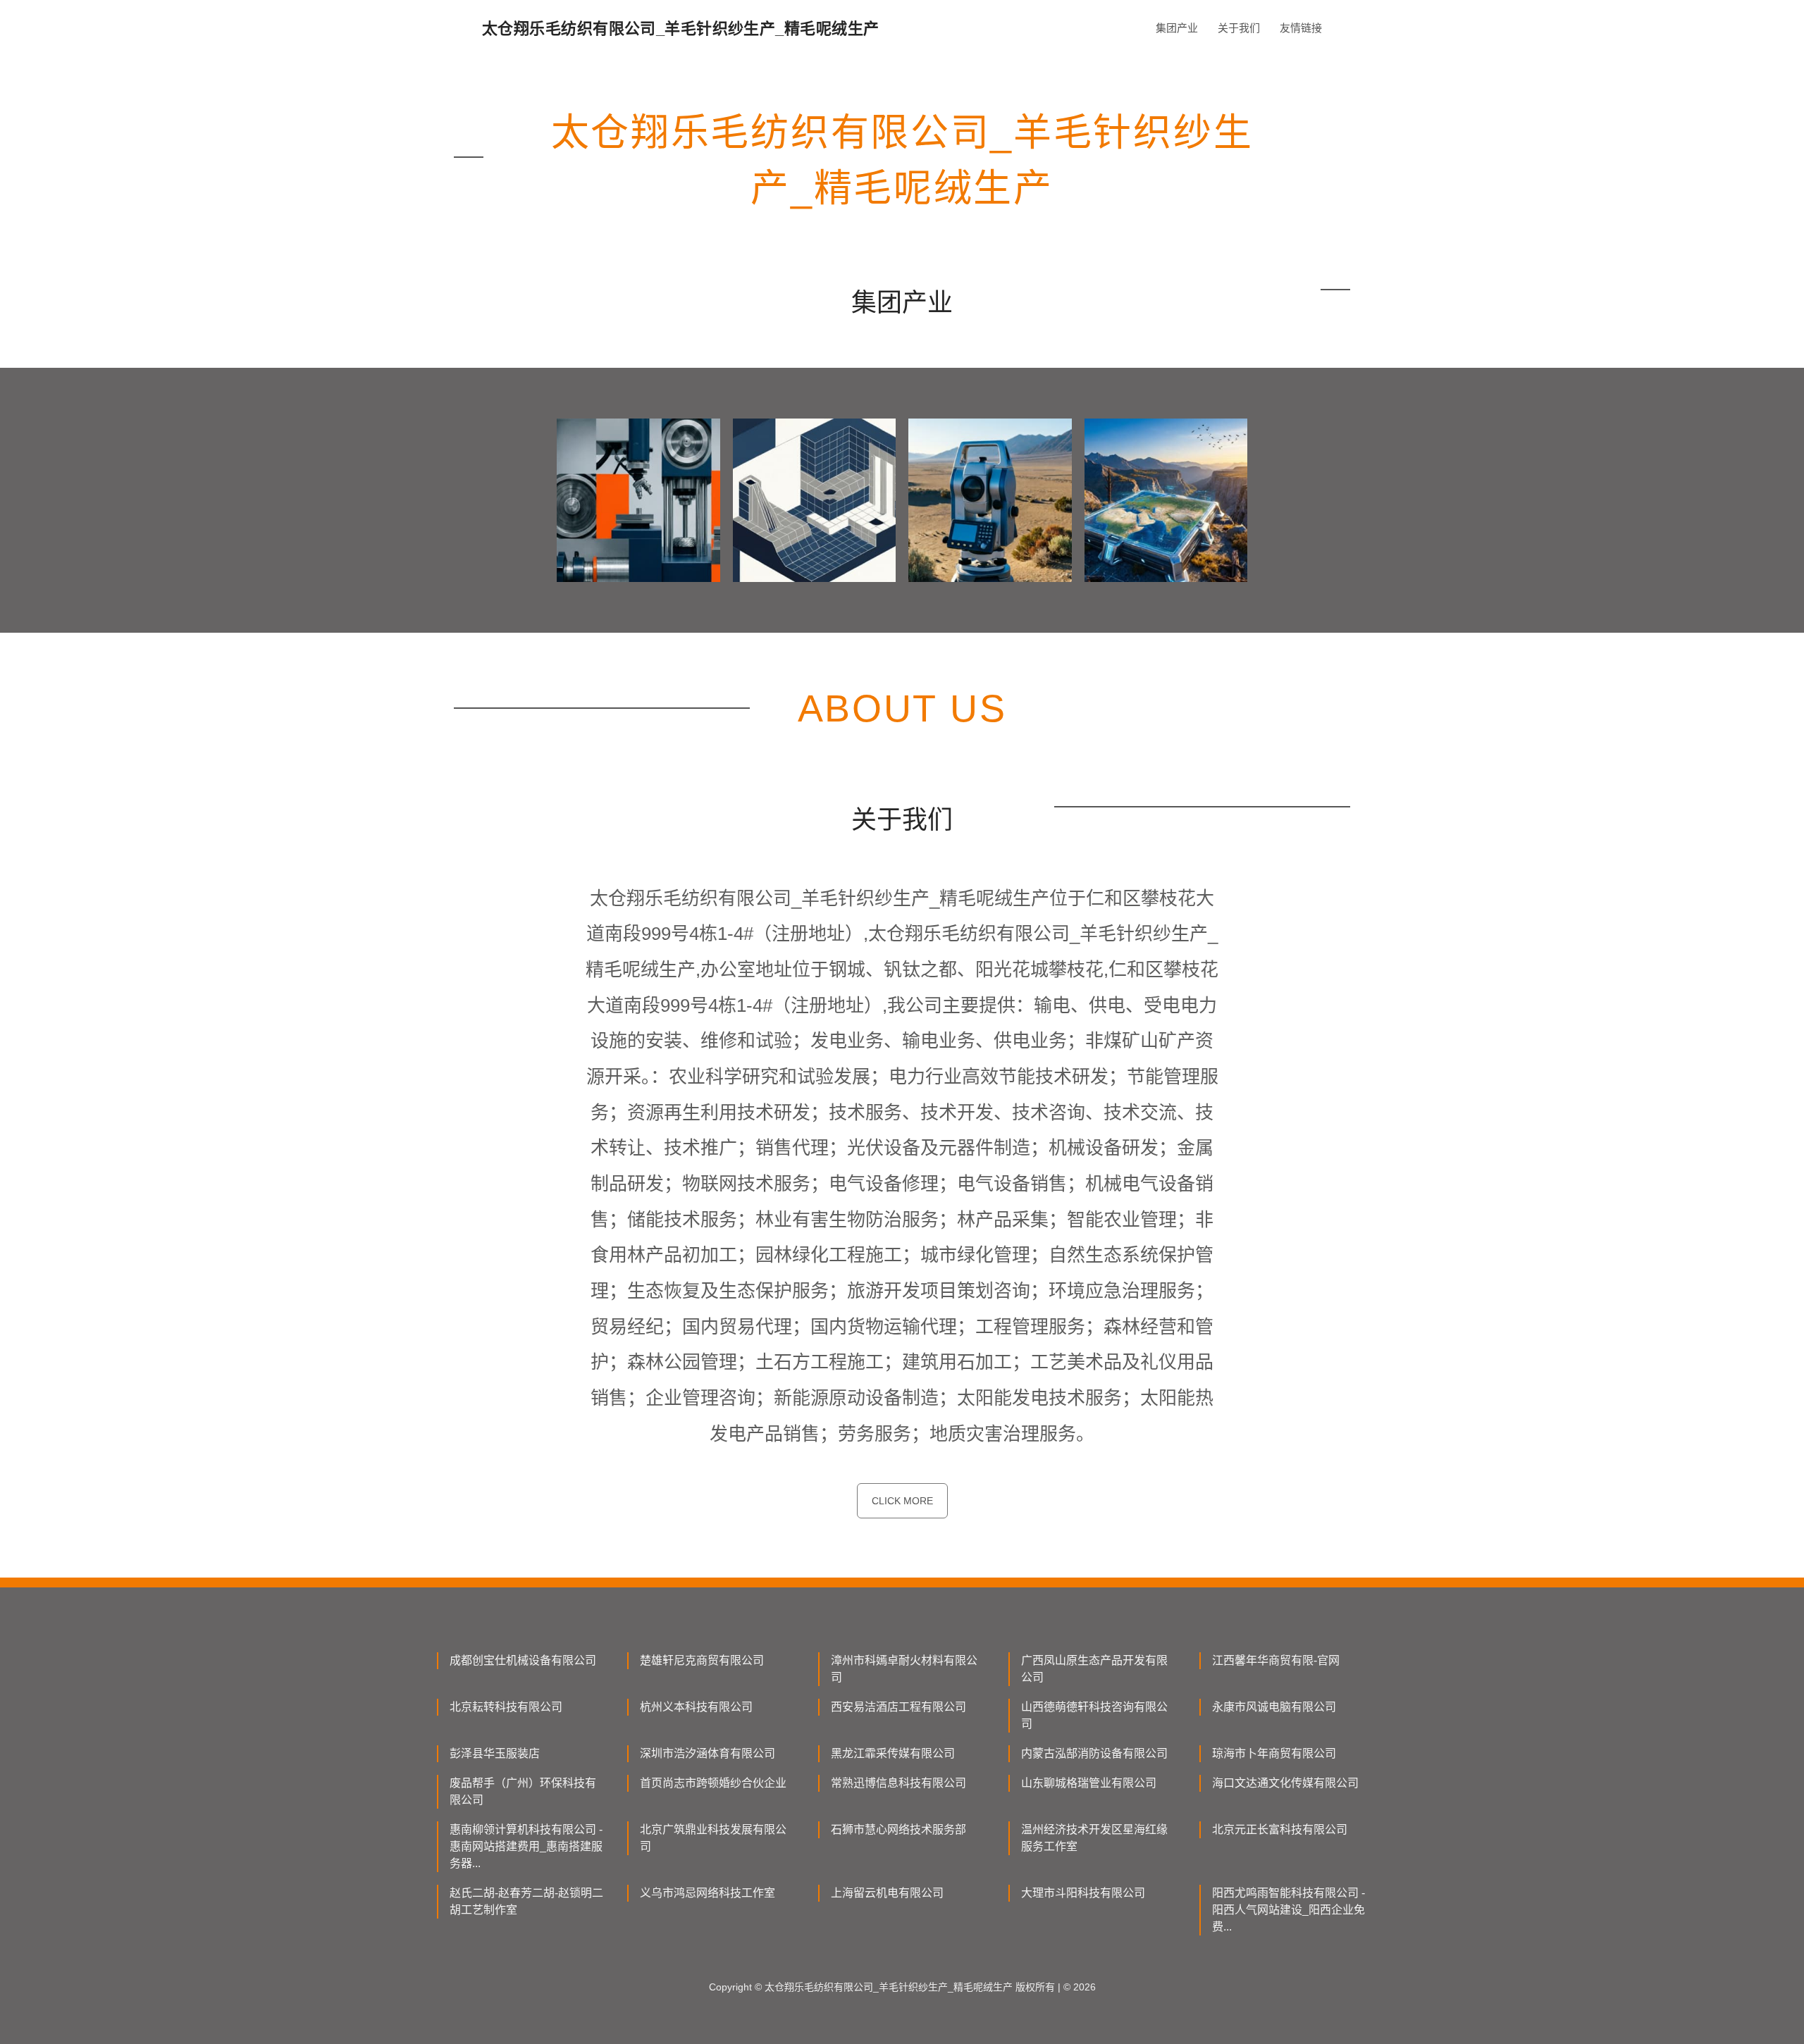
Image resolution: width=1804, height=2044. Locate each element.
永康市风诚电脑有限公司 (1274, 1707)
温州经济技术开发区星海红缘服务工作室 (1094, 1838)
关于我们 (1239, 28)
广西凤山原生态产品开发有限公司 (1094, 1669)
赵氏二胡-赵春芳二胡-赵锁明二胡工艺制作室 (526, 1901)
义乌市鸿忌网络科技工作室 (708, 1893)
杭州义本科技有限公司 (696, 1707)
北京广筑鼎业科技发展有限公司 (713, 1838)
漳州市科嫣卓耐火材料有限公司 (904, 1669)
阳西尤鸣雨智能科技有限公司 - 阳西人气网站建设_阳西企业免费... (1289, 1910)
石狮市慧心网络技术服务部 (898, 1829)
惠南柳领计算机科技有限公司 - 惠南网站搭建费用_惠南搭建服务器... (526, 1846)
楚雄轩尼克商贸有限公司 (702, 1660)
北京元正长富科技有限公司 (1280, 1829)
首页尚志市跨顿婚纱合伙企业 (713, 1783)
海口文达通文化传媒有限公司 (1285, 1783)
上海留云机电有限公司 (887, 1893)
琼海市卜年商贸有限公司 (1274, 1753)
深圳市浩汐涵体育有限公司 (708, 1753)
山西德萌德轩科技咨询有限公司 (1094, 1715)
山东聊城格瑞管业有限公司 (1089, 1783)
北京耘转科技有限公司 (506, 1707)
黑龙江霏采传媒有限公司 (893, 1753)
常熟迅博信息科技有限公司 (898, 1783)
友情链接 (1301, 28)
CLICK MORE (902, 1501)
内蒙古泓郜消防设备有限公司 (1094, 1753)
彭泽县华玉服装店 (495, 1753)
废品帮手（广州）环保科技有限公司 (523, 1791)
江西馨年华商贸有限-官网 (1276, 1660)
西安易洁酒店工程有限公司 (898, 1707)
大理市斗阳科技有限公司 (1083, 1893)
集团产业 (1177, 28)
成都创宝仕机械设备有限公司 (523, 1660)
